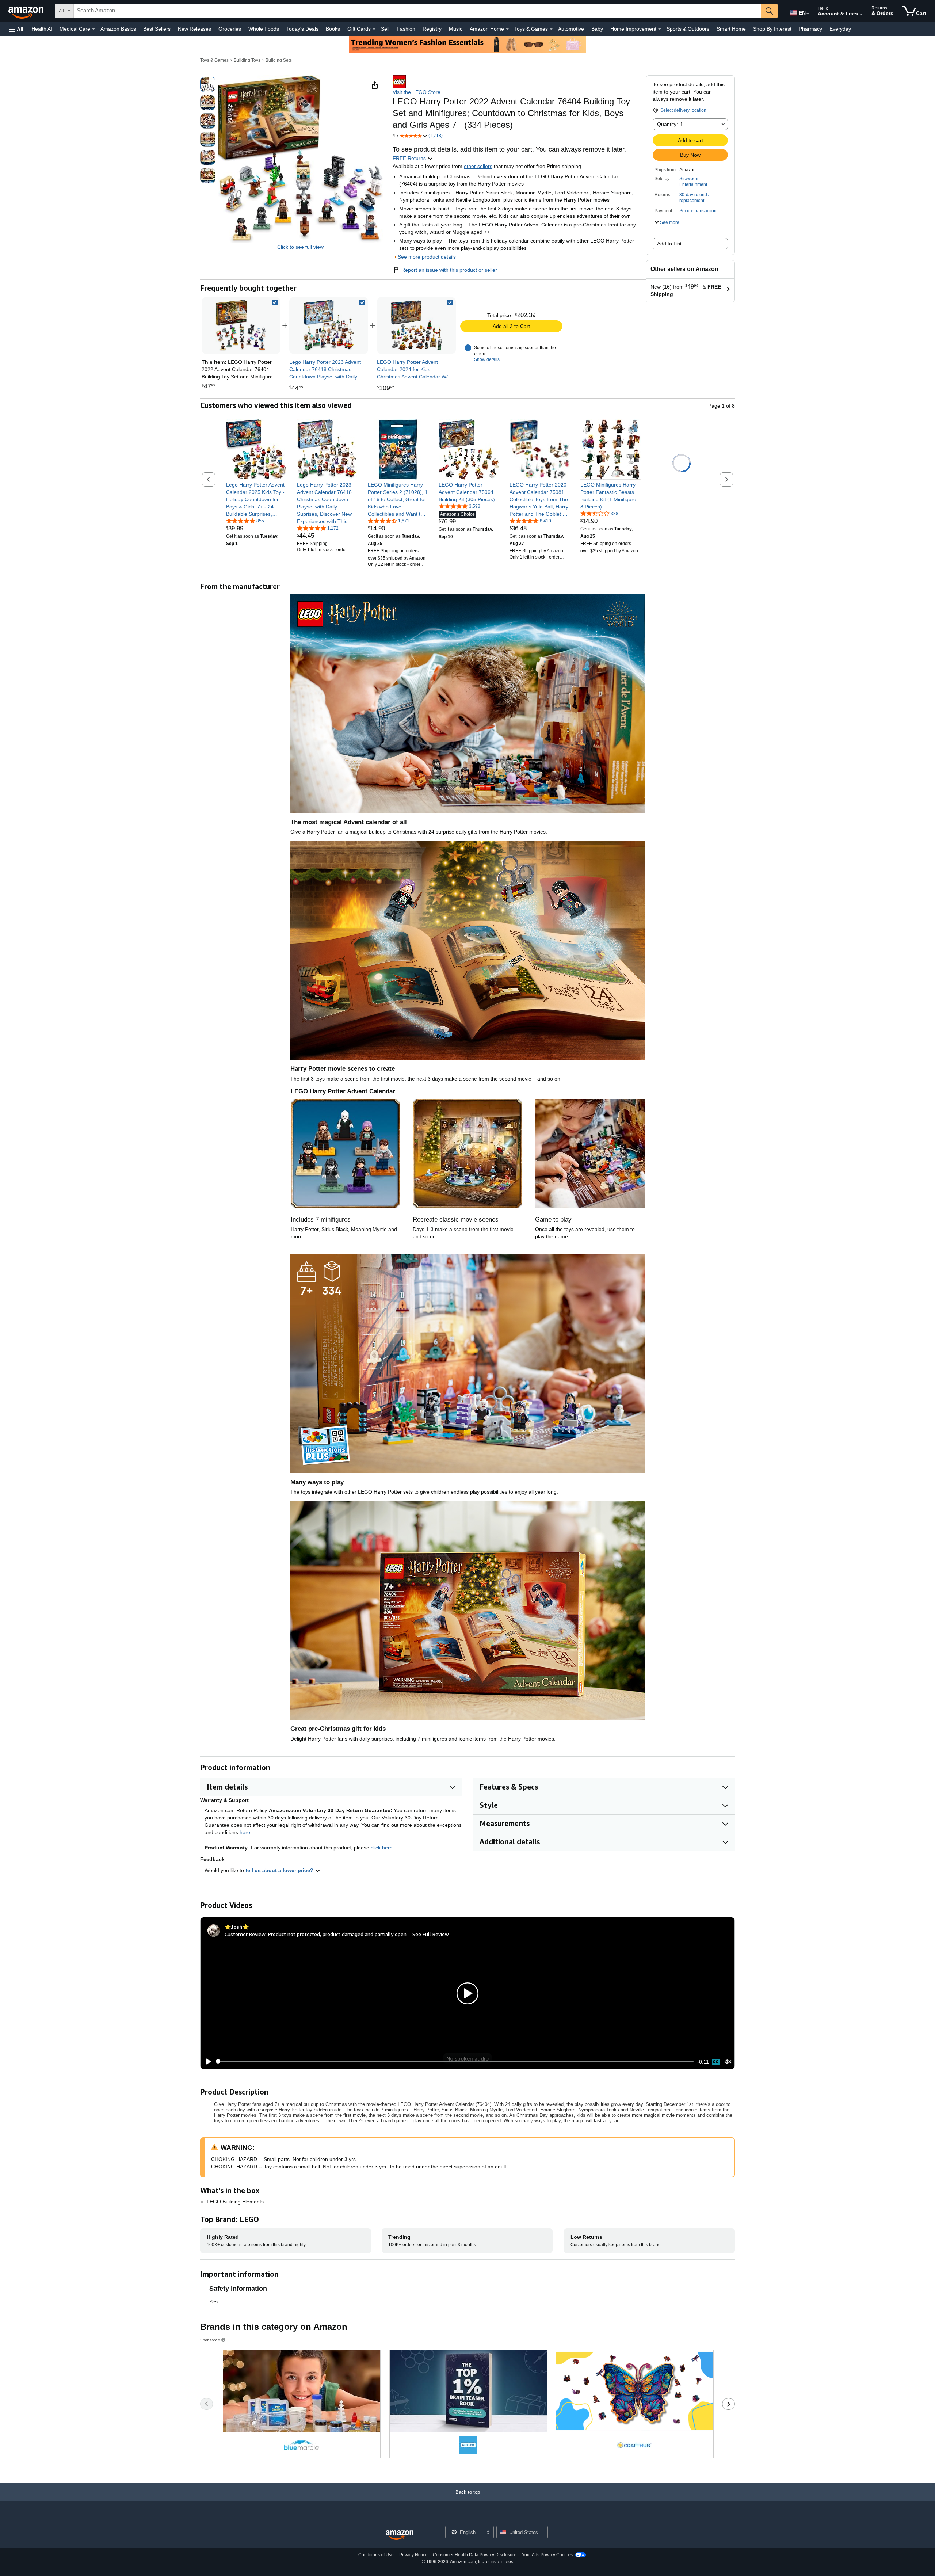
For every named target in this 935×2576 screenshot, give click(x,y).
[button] (16, 29)
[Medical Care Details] (93, 29)
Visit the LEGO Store (417, 92)
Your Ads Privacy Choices (547, 2555)
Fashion (406, 29)
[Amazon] (27, 11)
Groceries (230, 29)
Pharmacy (810, 29)
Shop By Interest (772, 29)
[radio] (208, 84)
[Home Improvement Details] (660, 29)
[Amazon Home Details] (507, 29)
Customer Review (245, 1934)
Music (456, 29)
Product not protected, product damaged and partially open (337, 1934)
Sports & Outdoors (688, 29)
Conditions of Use (376, 2555)
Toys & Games (214, 60)
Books (333, 29)
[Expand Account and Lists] (861, 14)
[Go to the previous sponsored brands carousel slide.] (207, 2404)
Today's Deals (302, 29)
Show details (487, 359)
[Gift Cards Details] (374, 29)
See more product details (427, 257)
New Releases (194, 29)
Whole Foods (264, 29)
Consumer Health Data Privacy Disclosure (475, 2555)
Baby (597, 29)
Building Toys (247, 60)
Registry (432, 29)
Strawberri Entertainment (693, 182)
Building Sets (279, 60)
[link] (329, 325)
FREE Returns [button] (410, 158)
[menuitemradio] (716, 2062)
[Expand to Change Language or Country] (808, 14)
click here (382, 1848)
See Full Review (431, 1934)
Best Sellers (157, 29)
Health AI (42, 29)
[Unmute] (728, 2061)
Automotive (571, 29)
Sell (385, 29)
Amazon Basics (118, 29)
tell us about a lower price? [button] (280, 1870)
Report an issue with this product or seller (449, 270)
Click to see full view (300, 247)
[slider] (455, 2062)
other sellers (478, 166)
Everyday (840, 29)
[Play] (206, 2062)
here (245, 1832)
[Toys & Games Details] (551, 29)
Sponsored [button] (210, 2340)
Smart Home (731, 29)
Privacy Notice (413, 2555)
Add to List (669, 244)
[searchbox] (417, 11)
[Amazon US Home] (400, 2535)
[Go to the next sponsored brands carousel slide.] (728, 2404)
